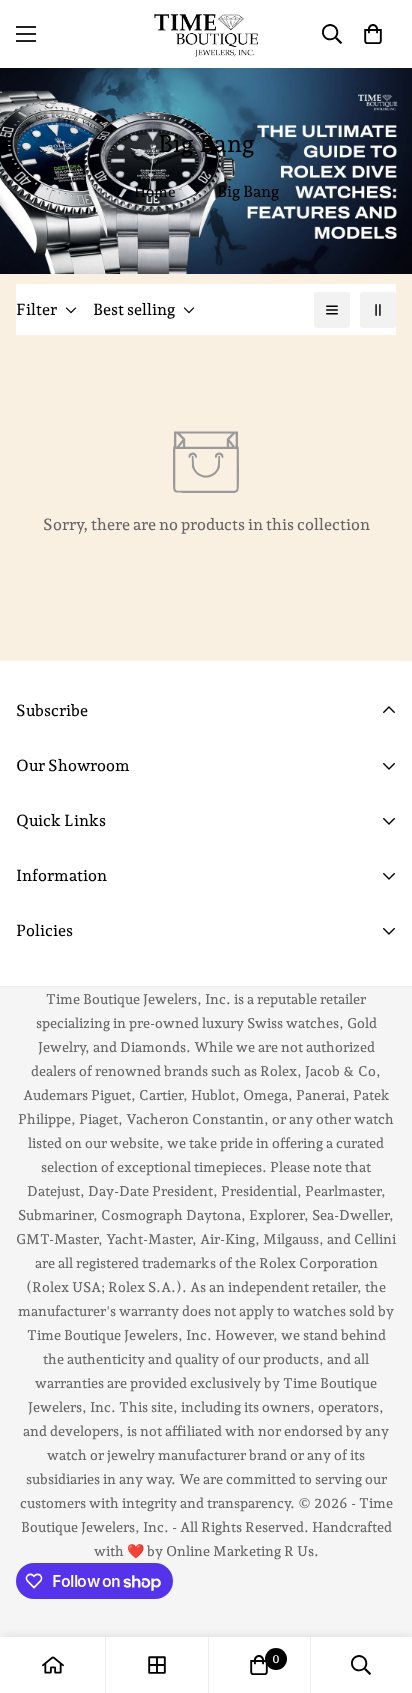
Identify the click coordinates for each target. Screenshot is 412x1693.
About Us (50, 958)
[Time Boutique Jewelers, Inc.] (206, 34)
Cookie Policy (66, 981)
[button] (373, 34)
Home (155, 192)
